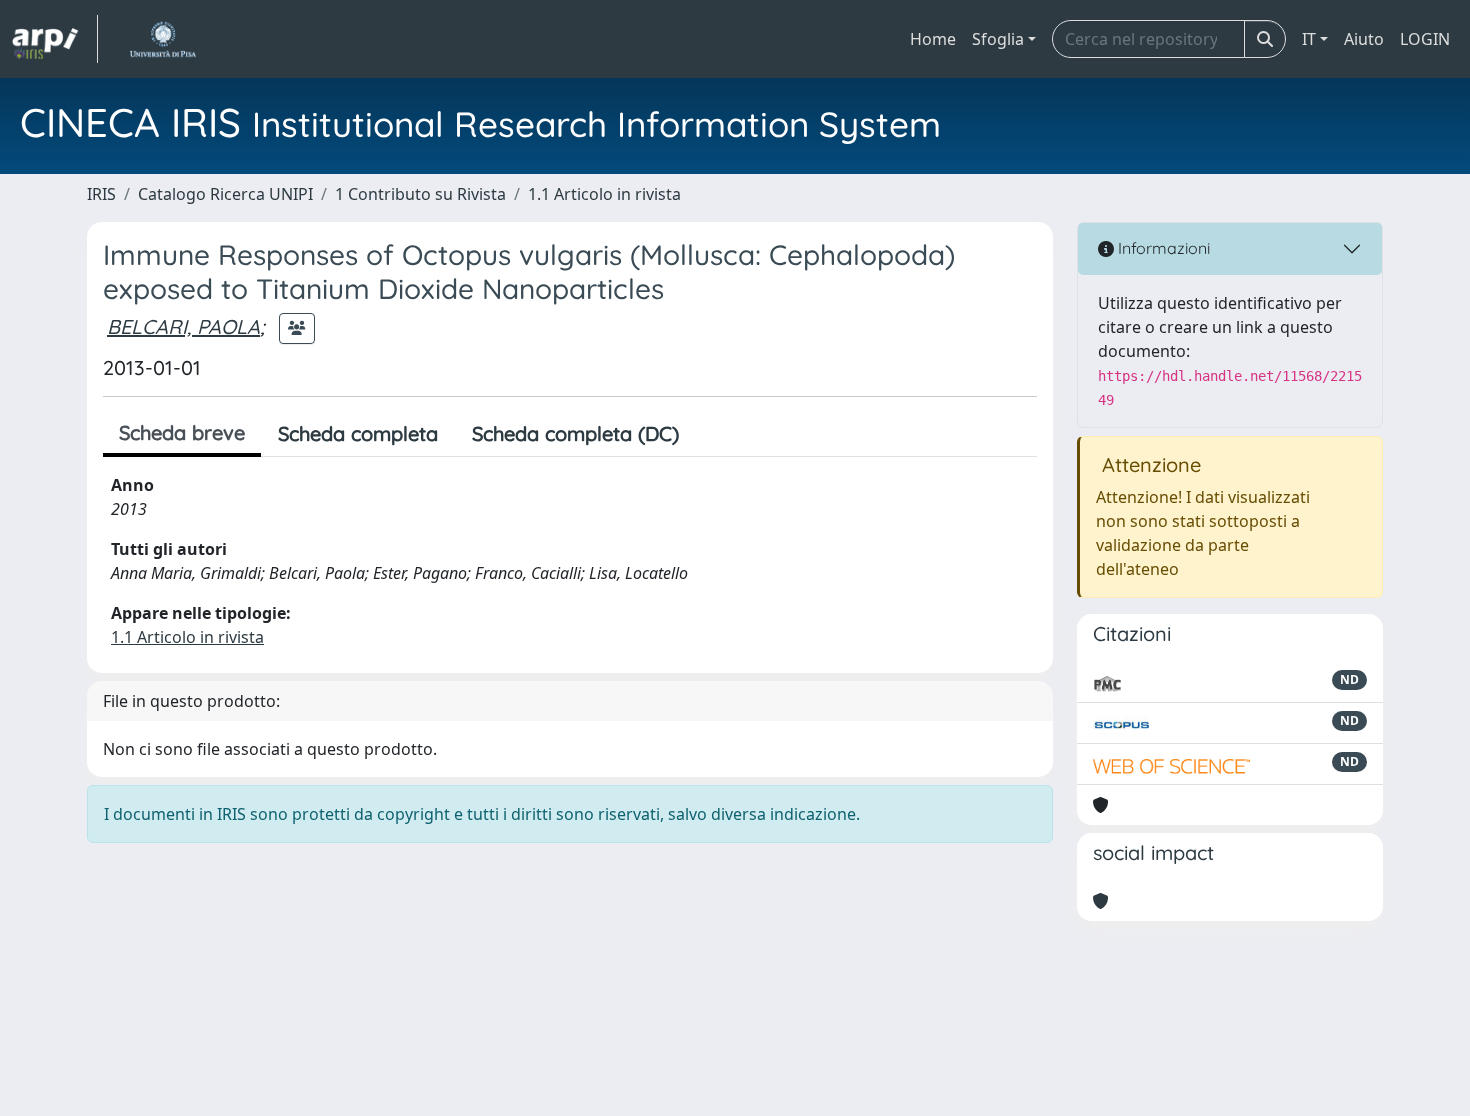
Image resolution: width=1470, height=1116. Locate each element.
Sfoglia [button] (998, 39)
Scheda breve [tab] (182, 432)
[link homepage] (55, 39)
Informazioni (1162, 248)
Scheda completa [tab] (358, 433)
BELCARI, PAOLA (183, 326)
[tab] (713, 434)
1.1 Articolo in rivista (604, 194)
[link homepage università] (162, 39)
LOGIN (1425, 39)
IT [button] (1309, 39)
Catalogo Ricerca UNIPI (225, 194)
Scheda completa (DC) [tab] (575, 433)
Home (933, 39)
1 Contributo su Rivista (420, 194)
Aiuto (1364, 39)
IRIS (101, 194)
